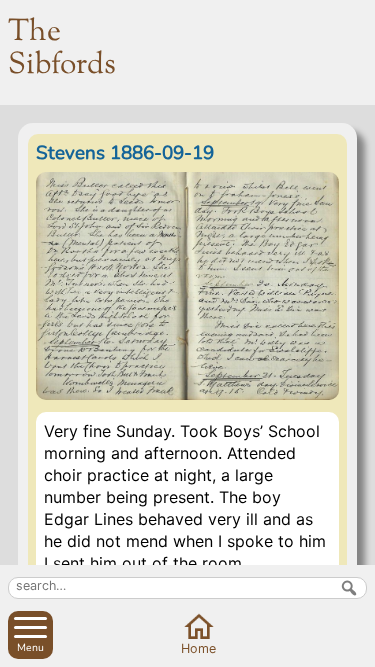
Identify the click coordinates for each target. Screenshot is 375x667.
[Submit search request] (349, 588)
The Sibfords (62, 49)
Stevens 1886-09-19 (125, 153)
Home (198, 648)
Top (355, 647)
